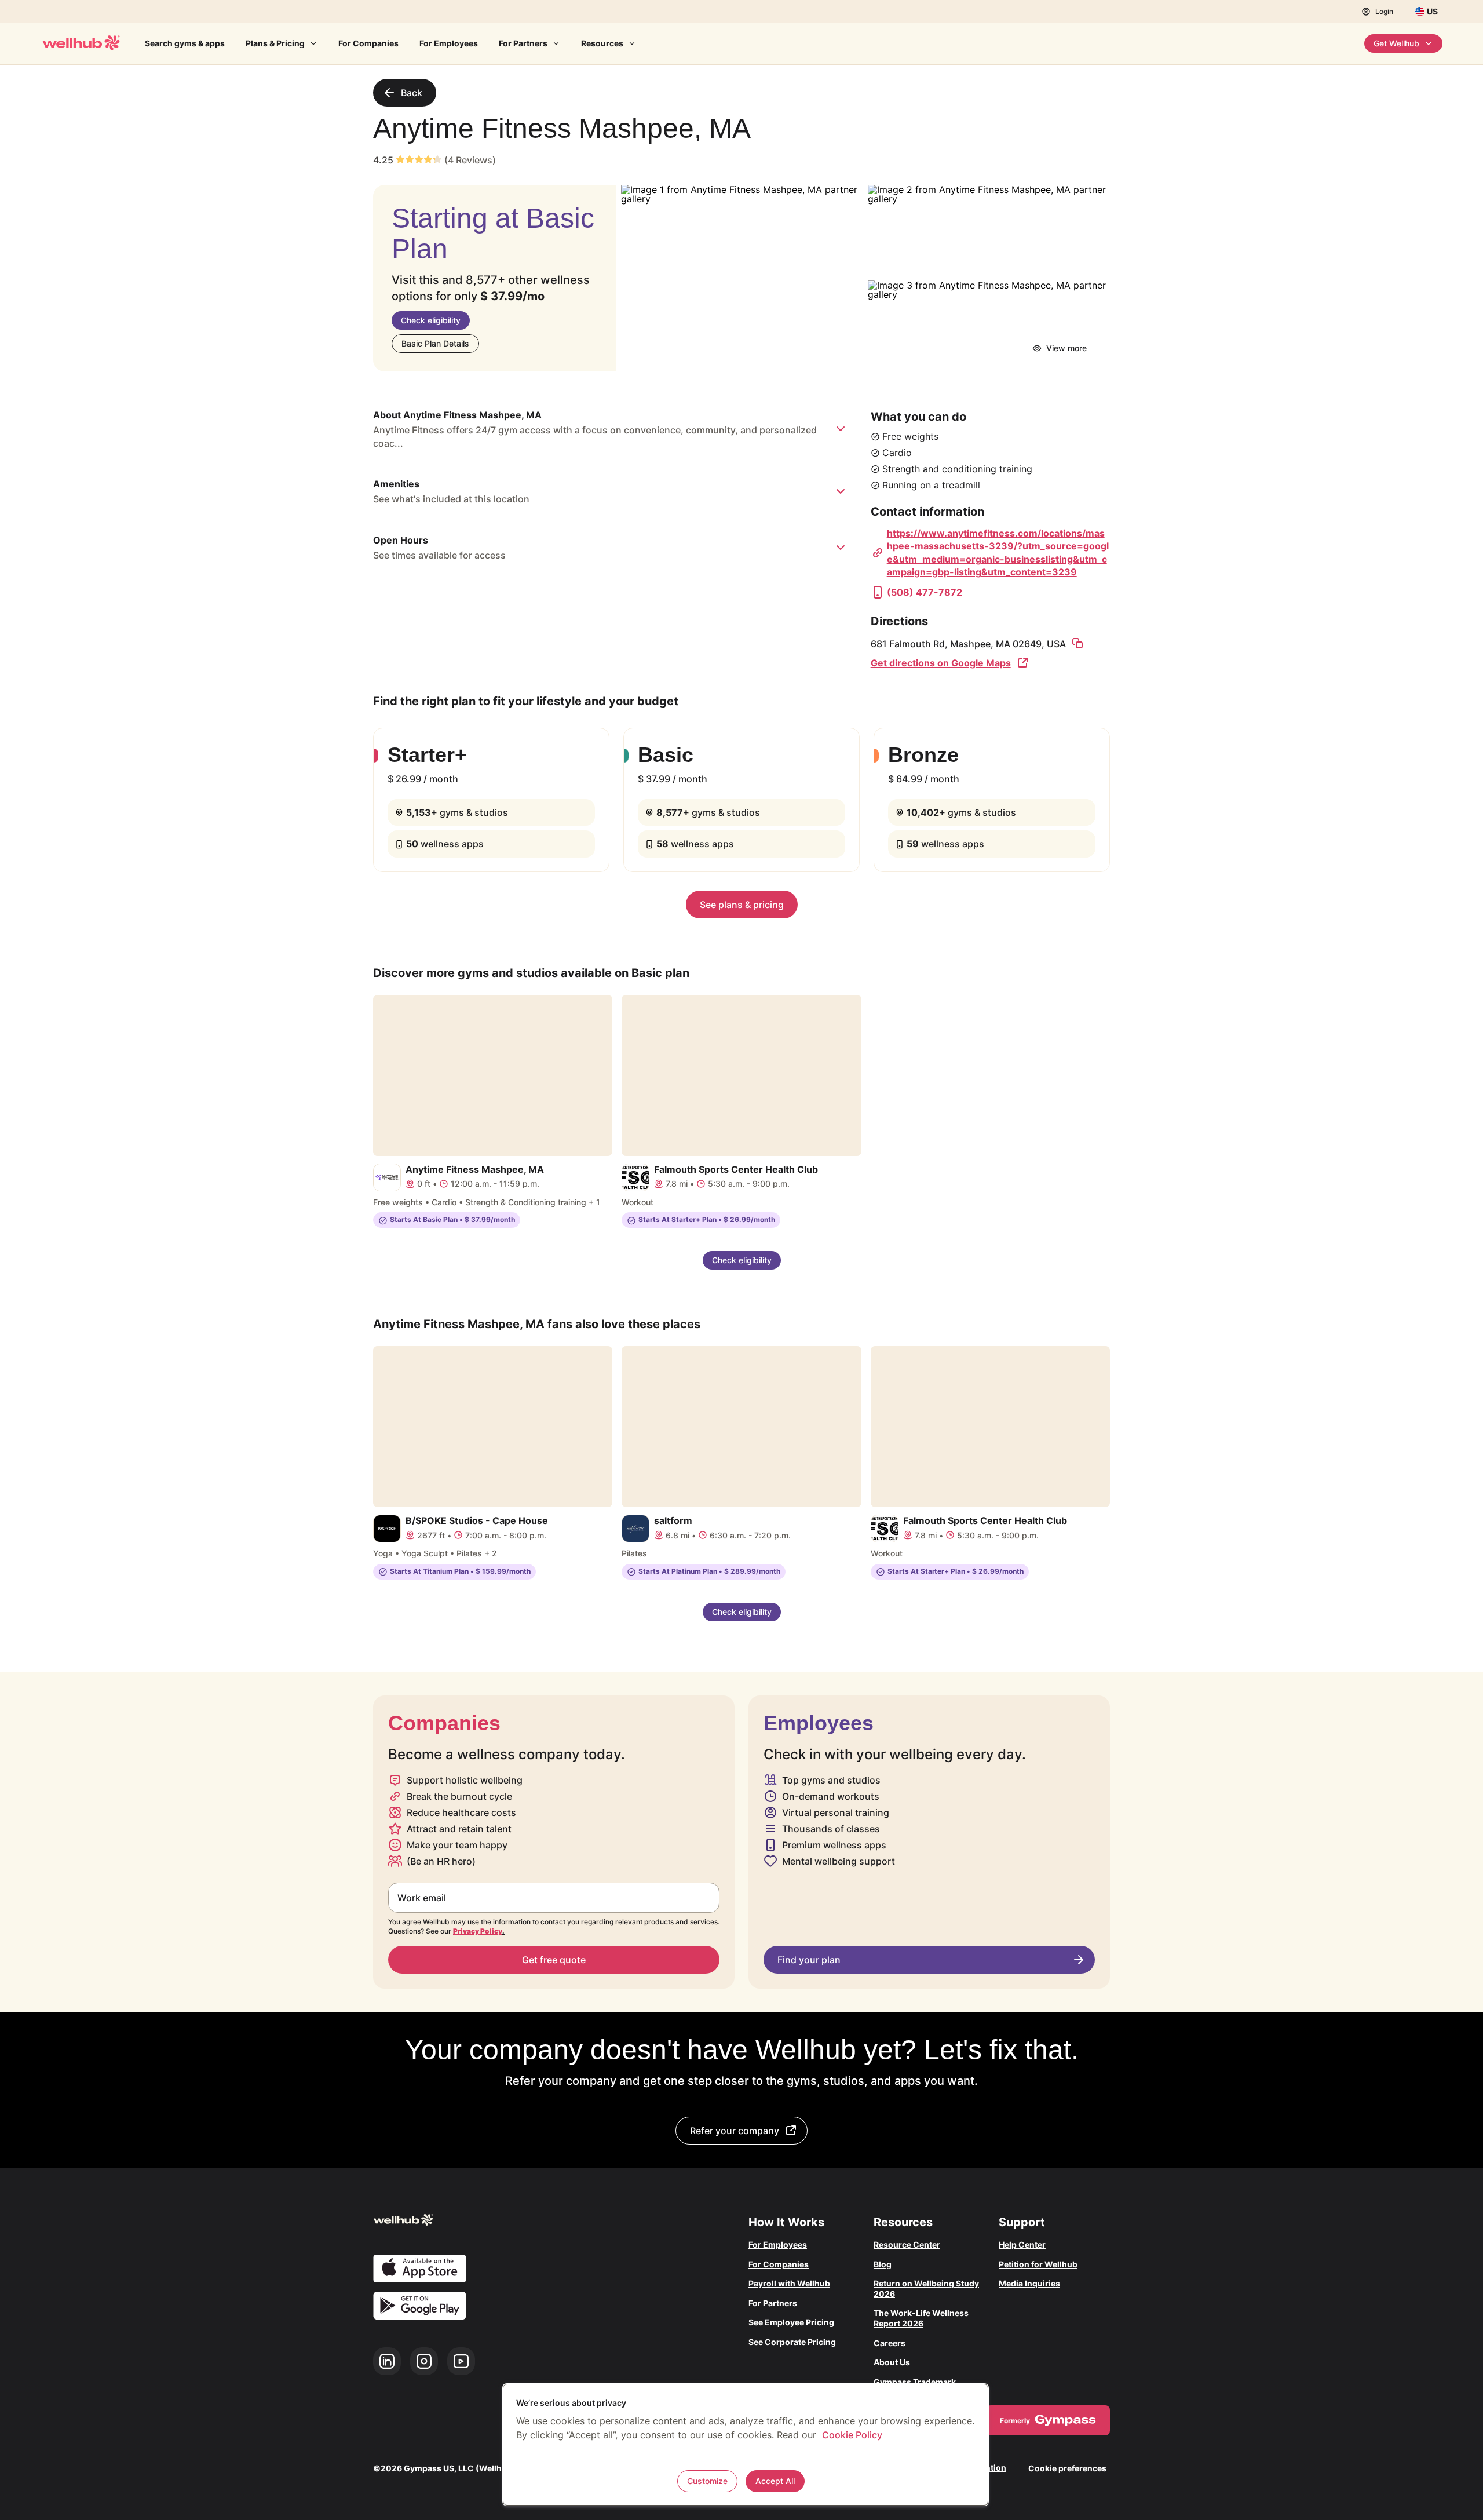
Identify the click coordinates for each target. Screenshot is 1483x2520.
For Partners (523, 43)
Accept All (775, 2481)
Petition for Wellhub (1038, 2264)
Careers (890, 2343)
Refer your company (735, 2131)
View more (1066, 348)
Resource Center (907, 2244)
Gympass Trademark (915, 2382)
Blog (883, 2264)
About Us (892, 2362)
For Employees (449, 43)
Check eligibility (431, 320)
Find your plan (809, 1960)
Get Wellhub (1396, 43)
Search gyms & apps (185, 43)
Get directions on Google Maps (941, 663)
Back (412, 93)
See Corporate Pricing (792, 2342)
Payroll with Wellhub (789, 2283)
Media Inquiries (1029, 2283)
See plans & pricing (742, 905)
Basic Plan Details (435, 343)
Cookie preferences (1067, 2468)
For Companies (368, 43)
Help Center (1022, 2244)
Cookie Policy (852, 2435)
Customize (707, 2481)
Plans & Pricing (275, 43)
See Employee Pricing (791, 2322)
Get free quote (554, 1960)
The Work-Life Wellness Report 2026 (921, 2318)
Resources (602, 43)
